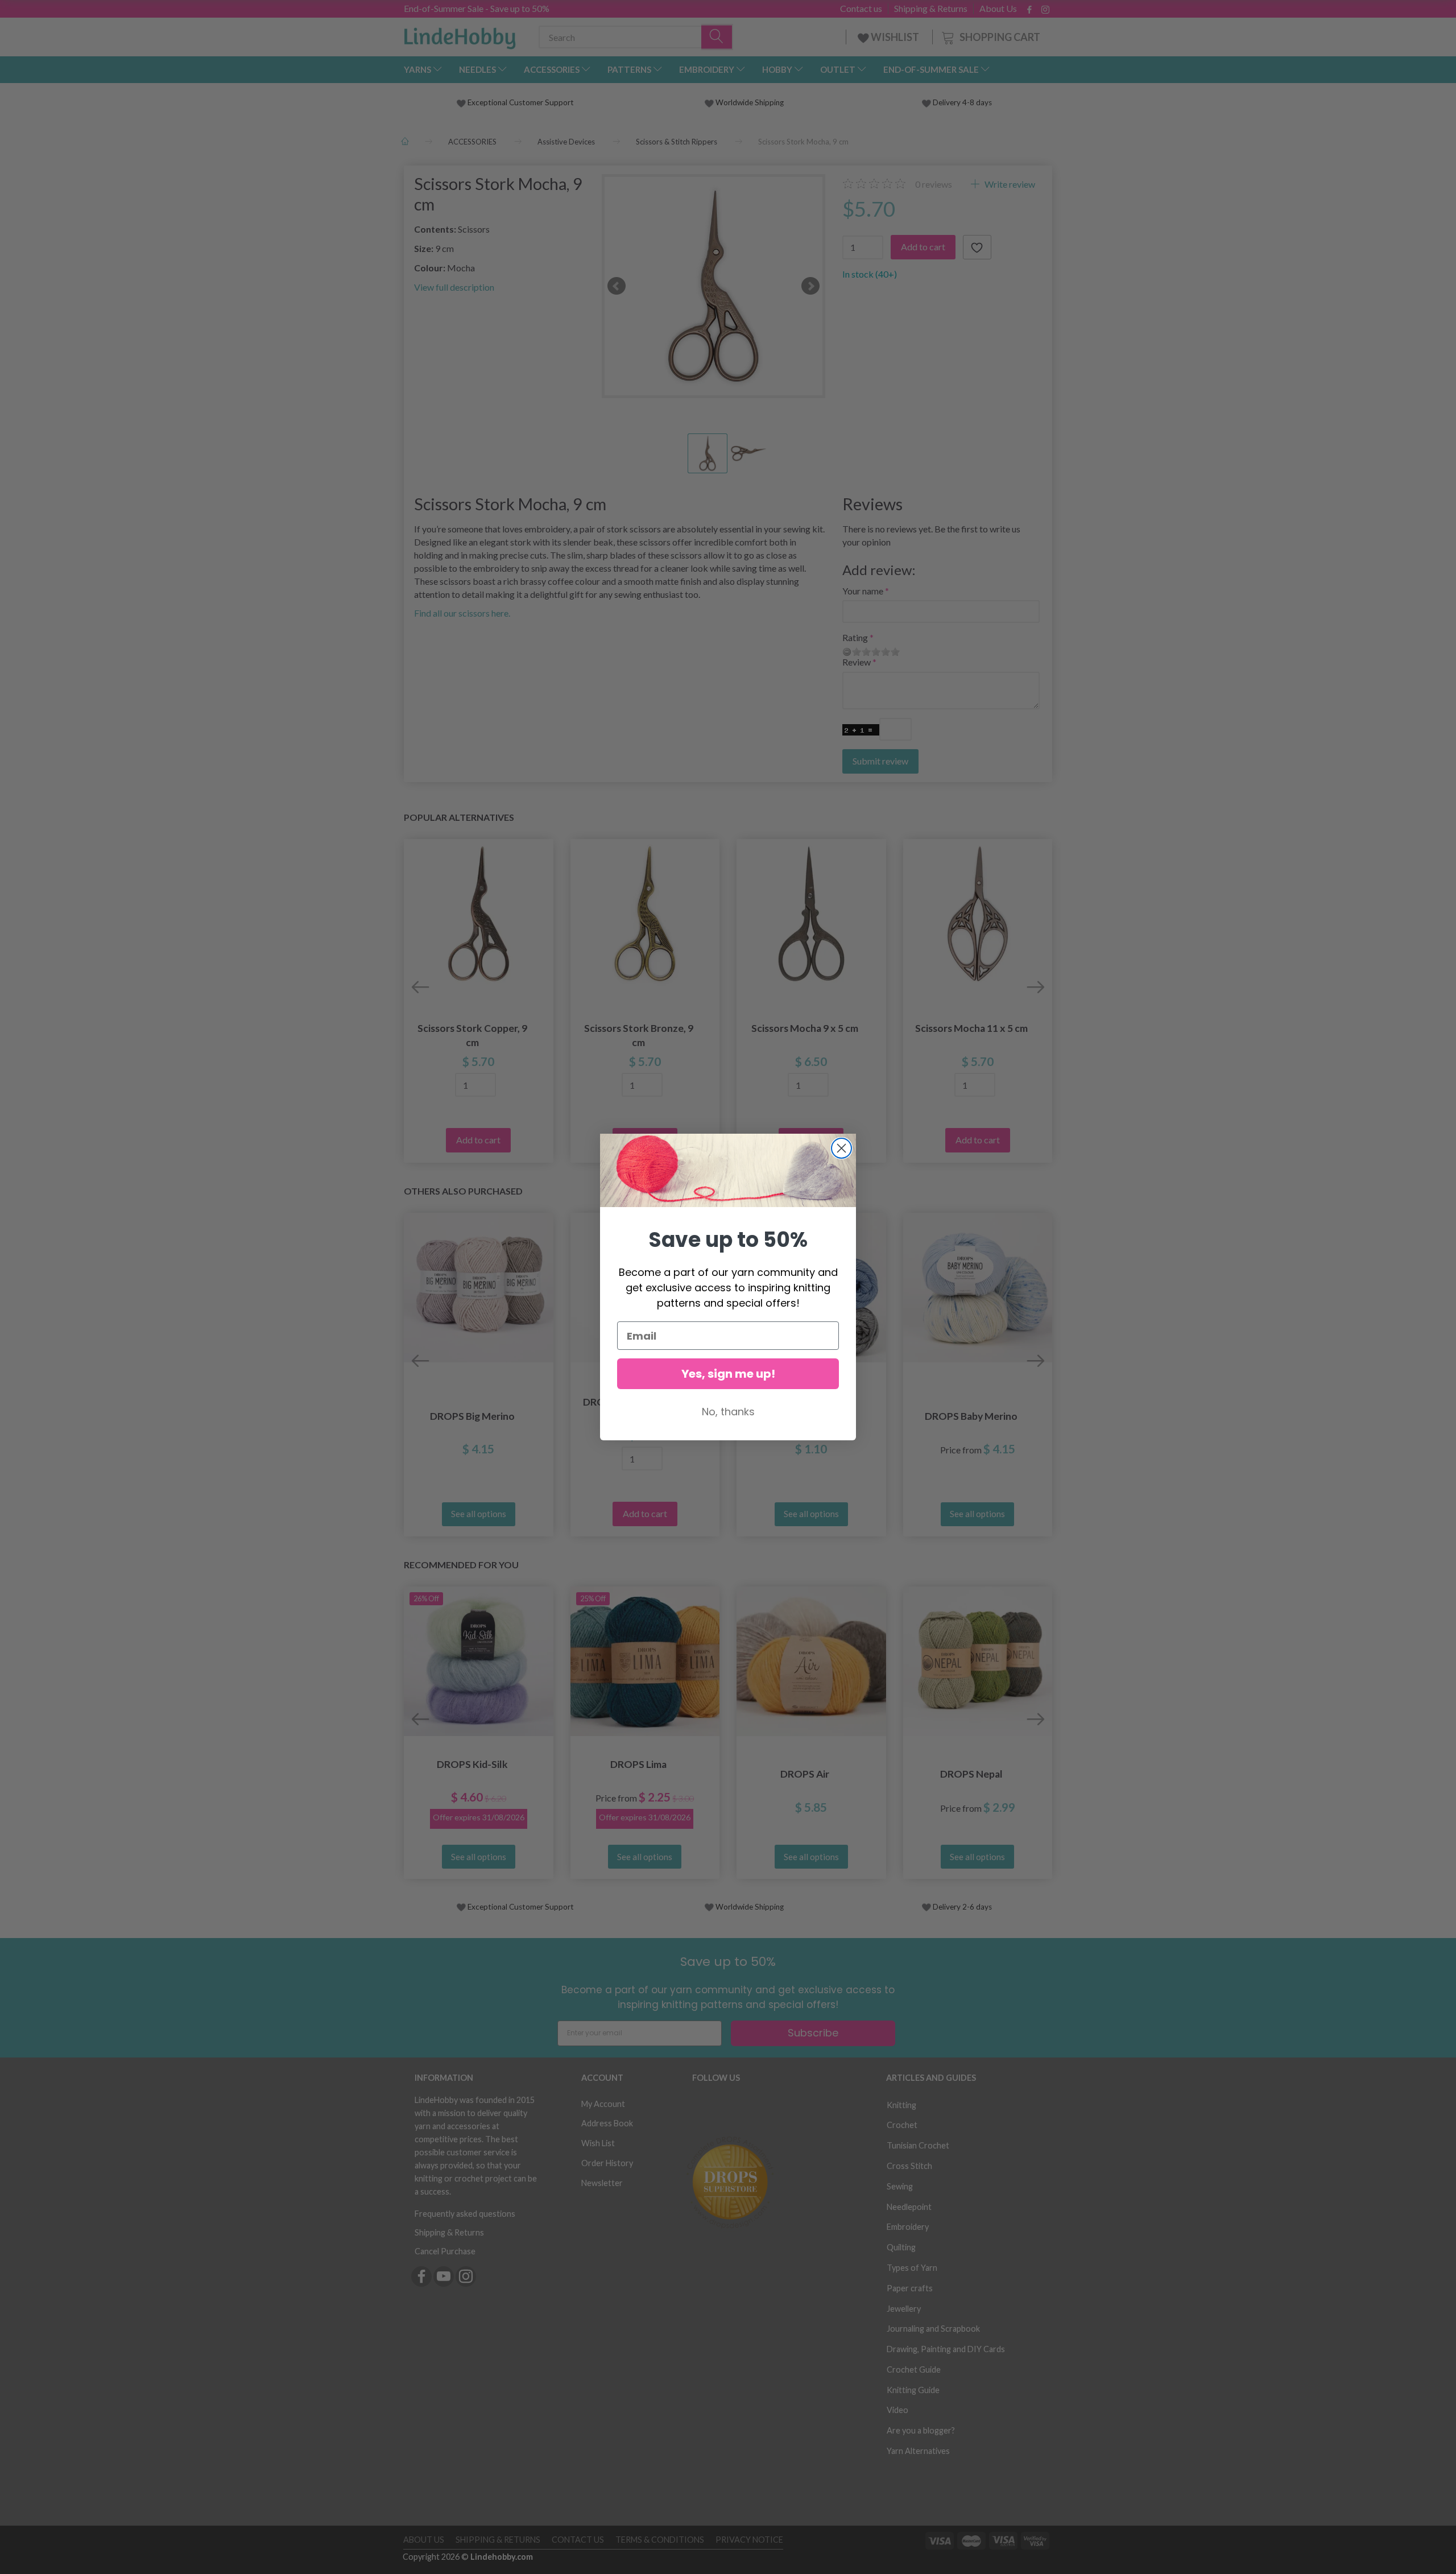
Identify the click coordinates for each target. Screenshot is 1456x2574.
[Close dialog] (841, 1148)
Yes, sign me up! (728, 1374)
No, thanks (728, 1412)
